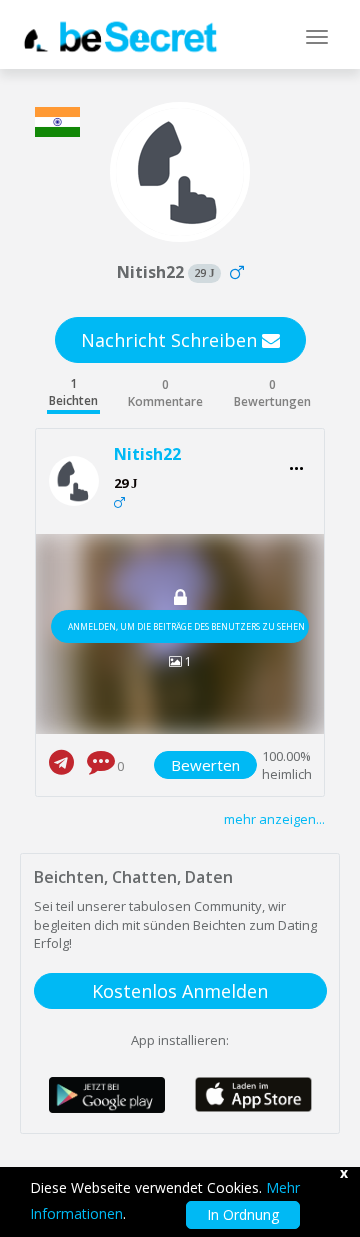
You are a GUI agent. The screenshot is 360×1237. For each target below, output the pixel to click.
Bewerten (205, 765)
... (296, 462)
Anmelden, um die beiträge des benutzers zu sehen (186, 626)
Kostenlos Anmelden (180, 991)
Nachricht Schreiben (171, 340)
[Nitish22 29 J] (82, 481)
